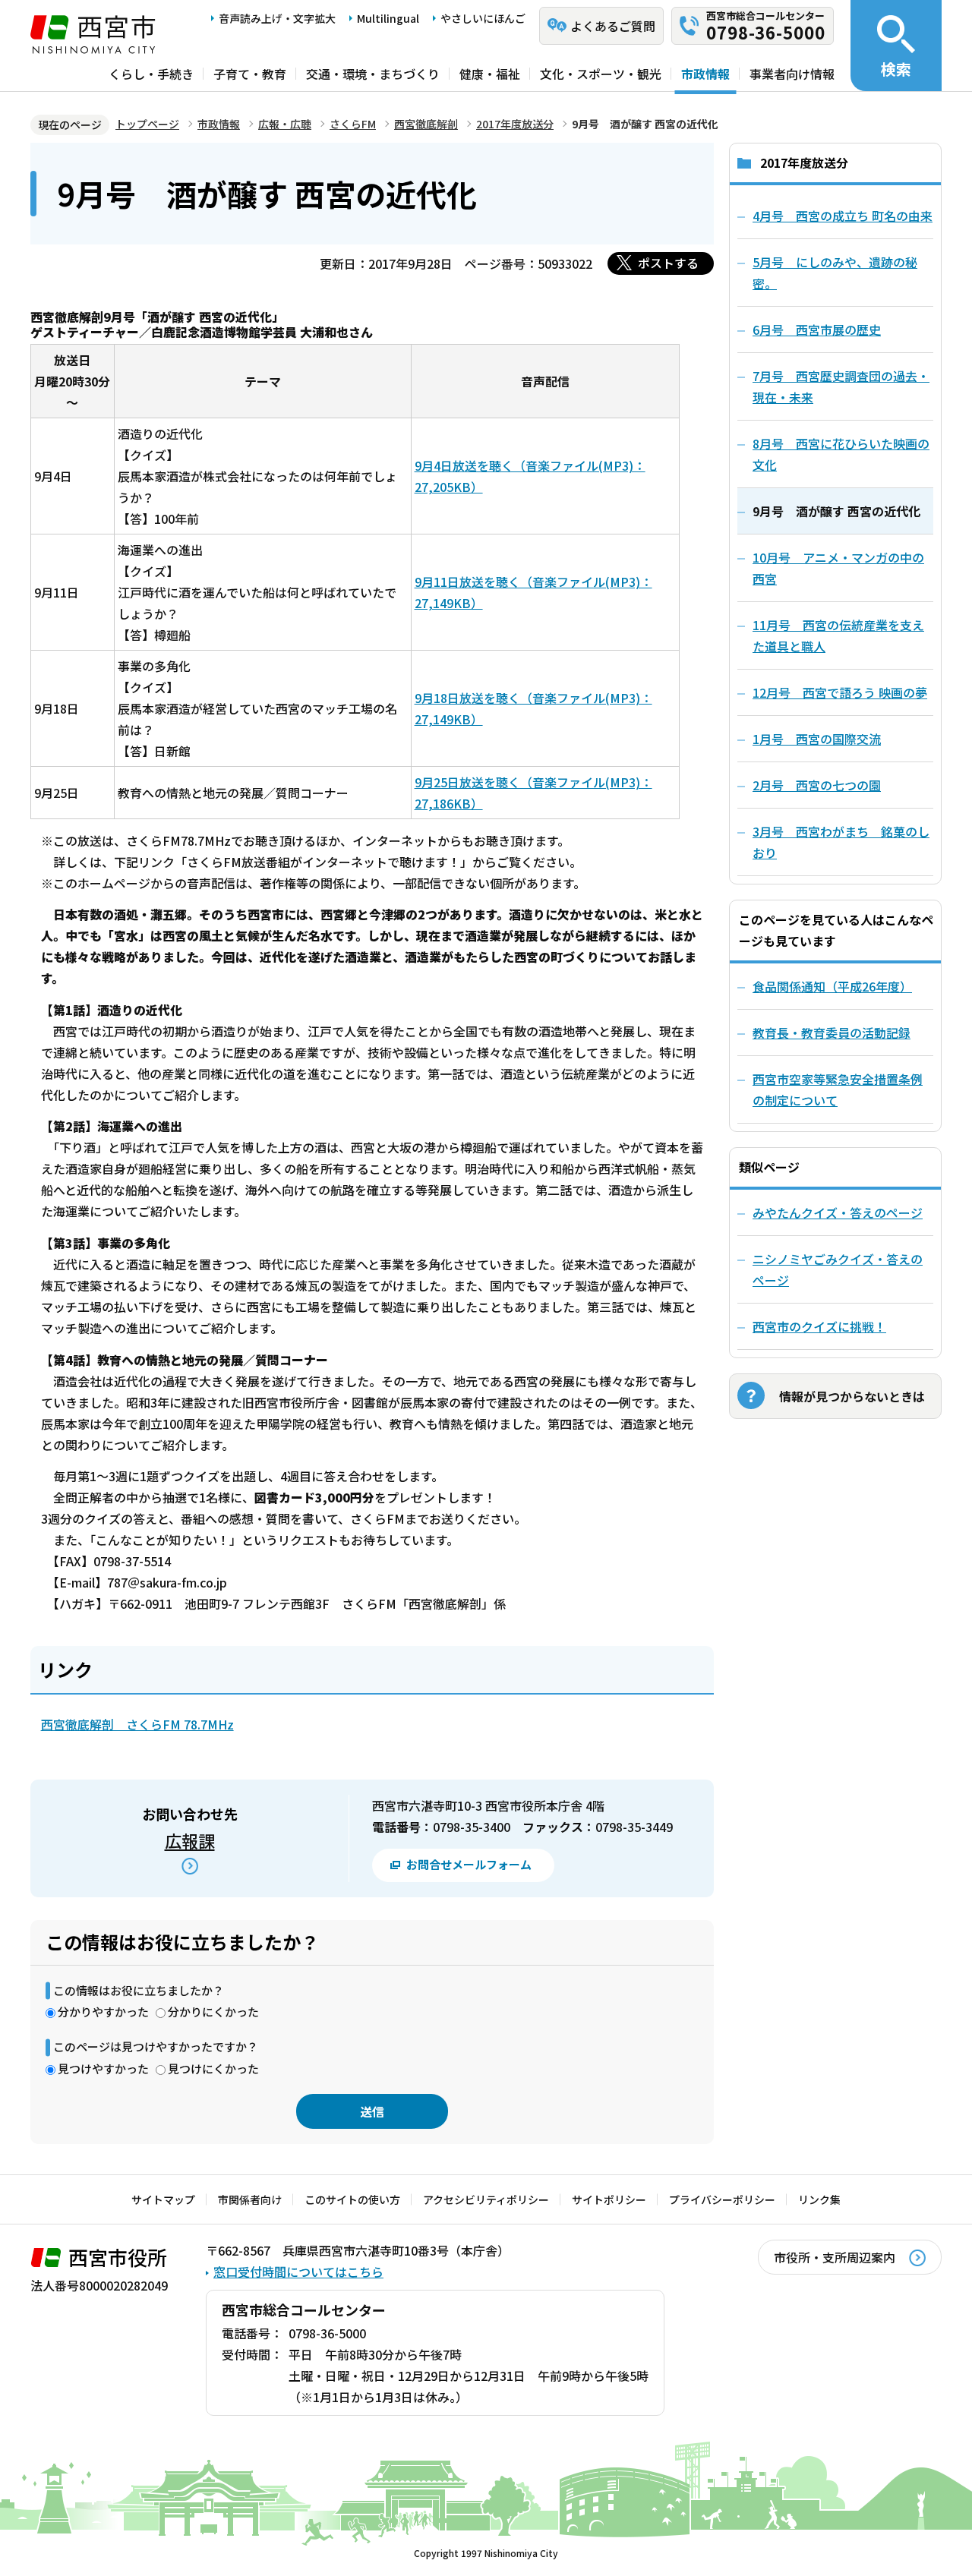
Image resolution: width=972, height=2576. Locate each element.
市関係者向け (250, 2199)
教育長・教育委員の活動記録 (832, 1033)
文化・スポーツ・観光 (601, 74)
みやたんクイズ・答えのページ (838, 1212)
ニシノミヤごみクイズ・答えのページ (838, 1269)
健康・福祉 (490, 74)
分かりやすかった (103, 2012)
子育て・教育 (250, 74)
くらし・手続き (151, 74)
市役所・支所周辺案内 (835, 2257)
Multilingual (388, 18)
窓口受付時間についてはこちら (298, 2272)
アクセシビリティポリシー (486, 2199)
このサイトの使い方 (352, 2199)
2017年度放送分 (515, 124)
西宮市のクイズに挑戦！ (819, 1326)
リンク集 (819, 2199)
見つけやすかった (103, 2068)
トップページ (147, 124)
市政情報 (705, 74)
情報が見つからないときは (852, 1396)
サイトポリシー (609, 2199)
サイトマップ (163, 2199)
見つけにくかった (213, 2068)
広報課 (190, 1840)
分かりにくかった (213, 2012)
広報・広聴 (285, 124)
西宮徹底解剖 (426, 124)
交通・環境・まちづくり (373, 74)
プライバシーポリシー (722, 2199)
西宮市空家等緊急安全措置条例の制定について (838, 1089)
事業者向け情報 (792, 74)
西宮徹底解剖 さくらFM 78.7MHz (137, 1724)
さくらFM (353, 124)
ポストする (668, 263)
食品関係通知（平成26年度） (832, 986)
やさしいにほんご (483, 18)
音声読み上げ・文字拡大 (277, 18)
